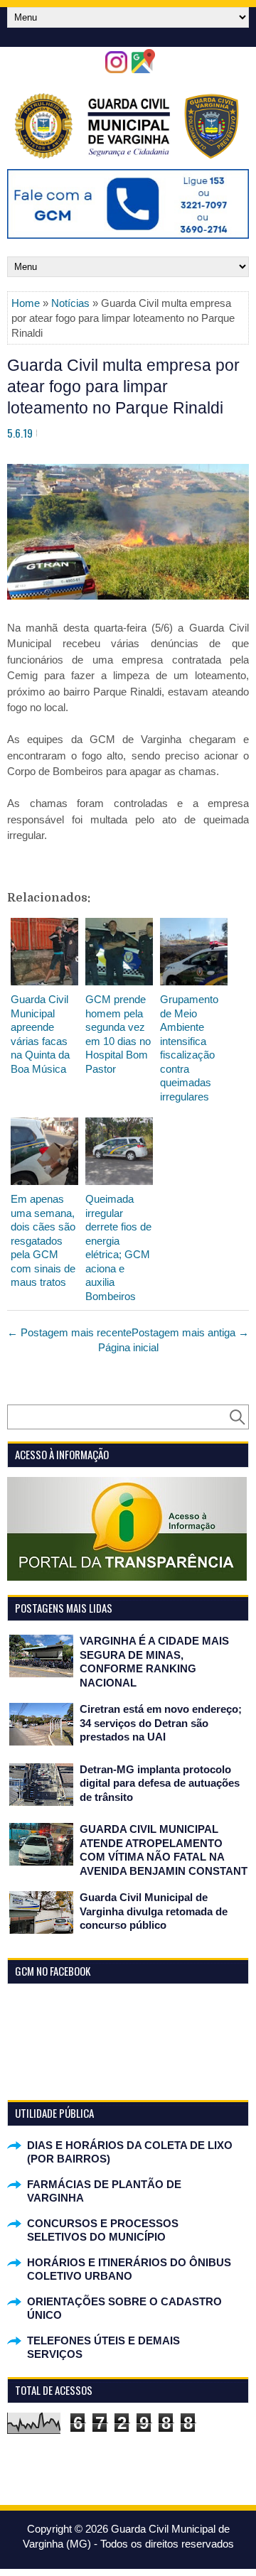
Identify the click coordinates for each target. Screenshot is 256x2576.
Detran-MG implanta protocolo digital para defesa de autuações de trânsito (160, 1783)
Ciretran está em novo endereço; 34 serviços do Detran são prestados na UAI (161, 1723)
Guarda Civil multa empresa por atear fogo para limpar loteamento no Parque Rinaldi (123, 386)
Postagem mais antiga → (190, 1332)
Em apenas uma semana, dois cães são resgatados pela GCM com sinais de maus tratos (43, 1240)
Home (26, 303)
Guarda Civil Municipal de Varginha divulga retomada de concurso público (154, 1911)
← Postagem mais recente (69, 1332)
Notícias (70, 303)
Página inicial (128, 1347)
